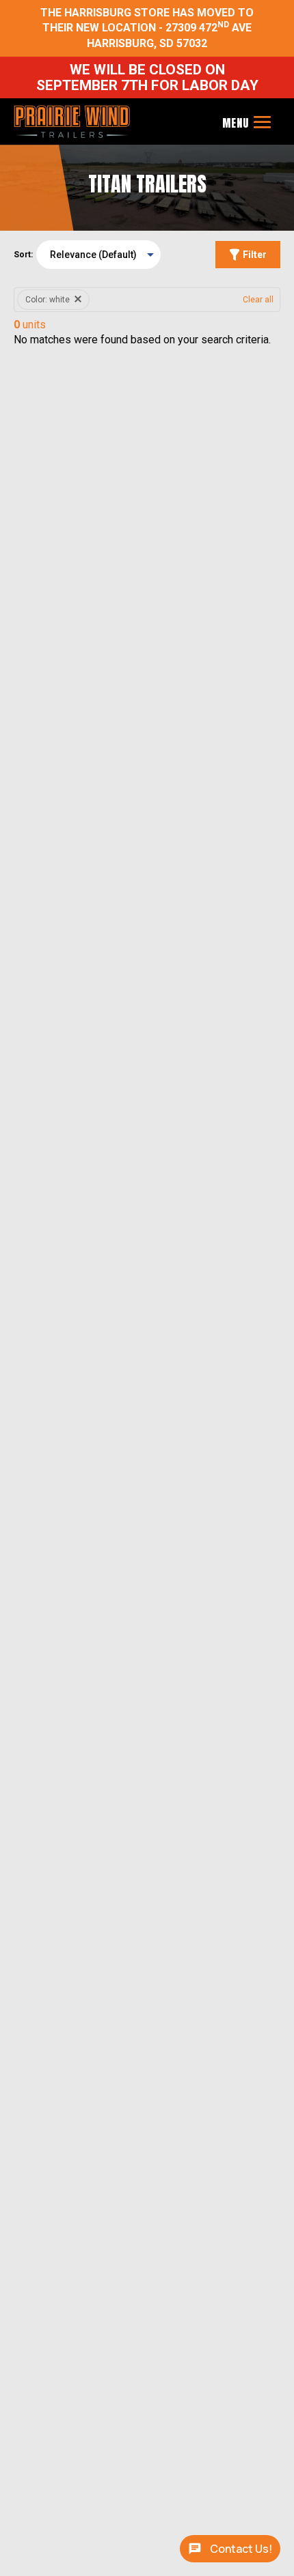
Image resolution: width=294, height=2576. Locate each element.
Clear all (258, 300)
